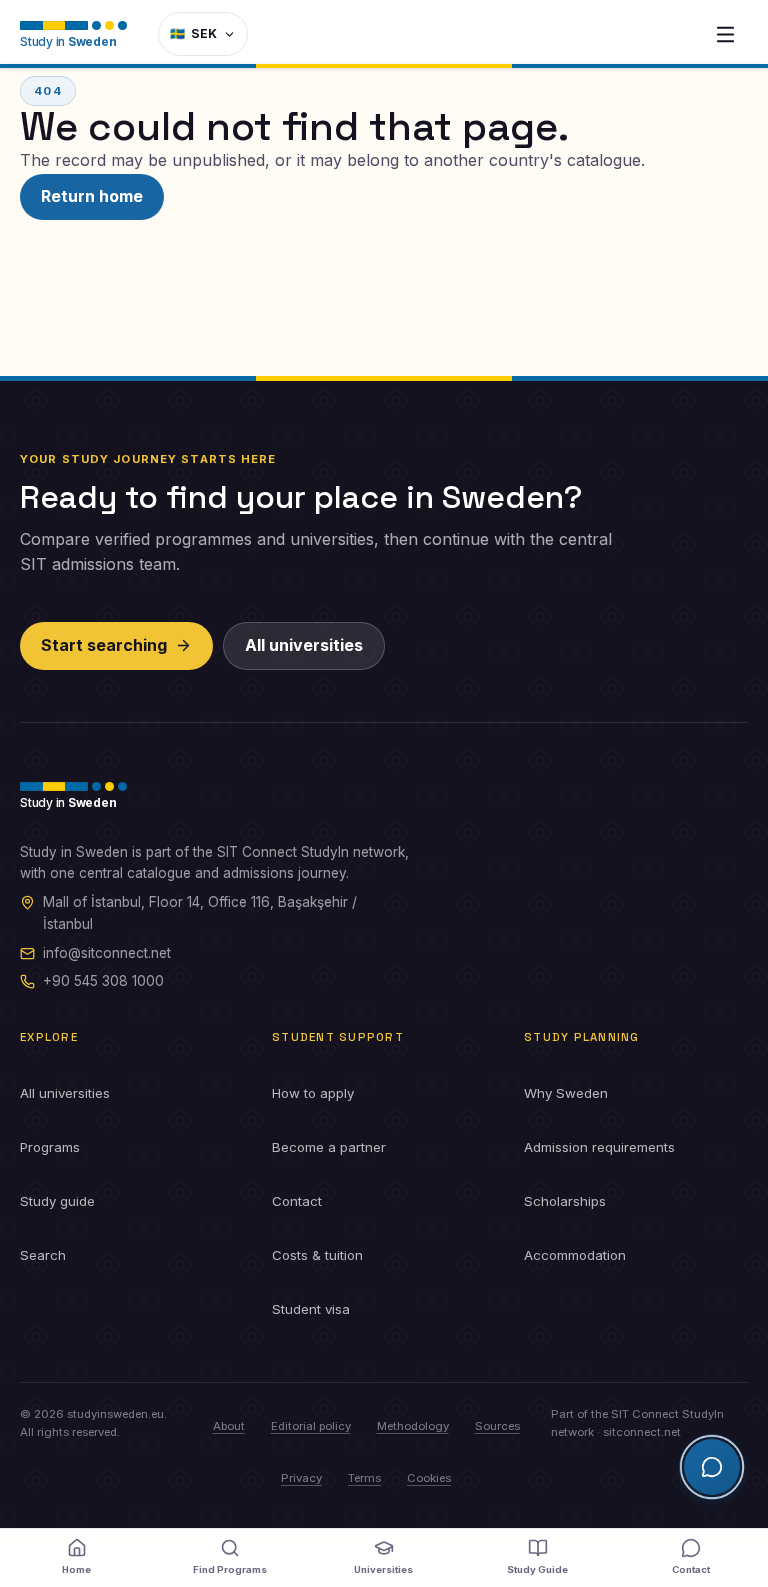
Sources (497, 1426)
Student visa (311, 1309)
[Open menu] (725, 34)
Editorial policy (311, 1426)
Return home (92, 196)
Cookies (429, 1478)
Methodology (413, 1426)
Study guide (57, 1201)
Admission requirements (599, 1147)
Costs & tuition (317, 1255)
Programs (50, 1147)
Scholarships (565, 1201)
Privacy (301, 1478)
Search (43, 1255)
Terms (364, 1478)
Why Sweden (566, 1093)
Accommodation (575, 1255)
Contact (297, 1201)
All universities (304, 645)
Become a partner (329, 1147)
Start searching (104, 645)
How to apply (313, 1093)
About (229, 1426)
